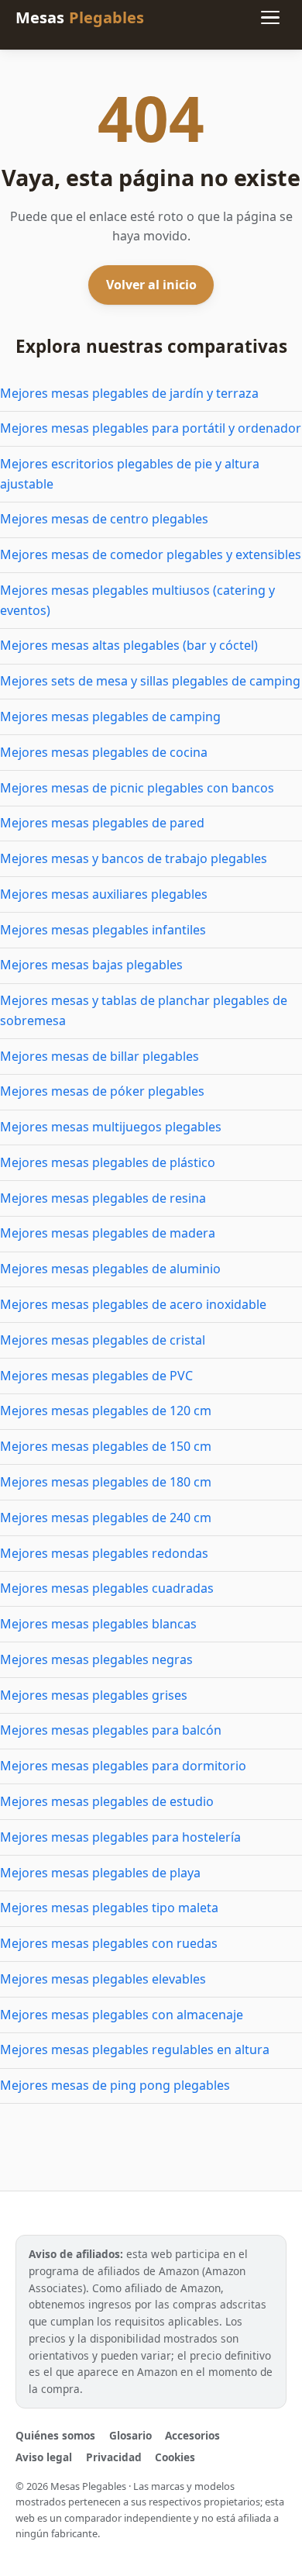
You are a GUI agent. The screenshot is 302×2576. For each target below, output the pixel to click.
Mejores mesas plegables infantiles (103, 930)
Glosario (130, 2435)
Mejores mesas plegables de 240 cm (106, 1518)
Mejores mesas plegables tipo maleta (109, 1908)
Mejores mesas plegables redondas (104, 1553)
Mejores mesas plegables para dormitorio (123, 1766)
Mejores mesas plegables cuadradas (107, 1588)
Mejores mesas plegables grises (94, 1695)
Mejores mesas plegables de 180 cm (106, 1482)
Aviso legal (44, 2457)
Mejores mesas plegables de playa (100, 1873)
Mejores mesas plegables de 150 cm (106, 1446)
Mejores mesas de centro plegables (104, 519)
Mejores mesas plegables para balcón (111, 1730)
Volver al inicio (151, 285)
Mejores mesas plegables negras (96, 1659)
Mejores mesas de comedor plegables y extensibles (151, 554)
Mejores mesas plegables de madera (108, 1233)
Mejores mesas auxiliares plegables (104, 894)
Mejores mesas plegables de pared (102, 823)
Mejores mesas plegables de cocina (104, 752)
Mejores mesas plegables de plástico (108, 1162)
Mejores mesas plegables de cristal (103, 1340)
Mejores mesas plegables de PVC (96, 1376)
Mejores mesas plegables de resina (103, 1198)
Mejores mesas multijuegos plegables (111, 1127)
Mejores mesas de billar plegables (100, 1056)
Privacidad (114, 2457)
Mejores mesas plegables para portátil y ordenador (151, 428)
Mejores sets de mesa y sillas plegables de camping (150, 681)
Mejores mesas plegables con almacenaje (122, 2015)
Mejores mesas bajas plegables (91, 965)
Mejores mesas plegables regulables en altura (135, 2049)
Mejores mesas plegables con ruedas (109, 1943)
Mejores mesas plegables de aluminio (110, 1269)
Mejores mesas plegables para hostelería (120, 1837)
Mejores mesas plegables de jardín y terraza (129, 393)
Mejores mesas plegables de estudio (107, 1801)
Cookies (175, 2457)
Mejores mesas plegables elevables (103, 1979)
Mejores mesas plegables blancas (98, 1624)
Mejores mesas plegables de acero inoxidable (133, 1304)
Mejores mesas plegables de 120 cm (106, 1411)
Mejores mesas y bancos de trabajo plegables (134, 858)
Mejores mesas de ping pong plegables (115, 2085)
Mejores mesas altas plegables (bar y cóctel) (129, 645)
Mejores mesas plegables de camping (110, 717)
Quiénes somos (55, 2435)
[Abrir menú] (270, 18)
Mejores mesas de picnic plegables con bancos (137, 788)
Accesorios (192, 2435)
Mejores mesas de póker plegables (102, 1091)
